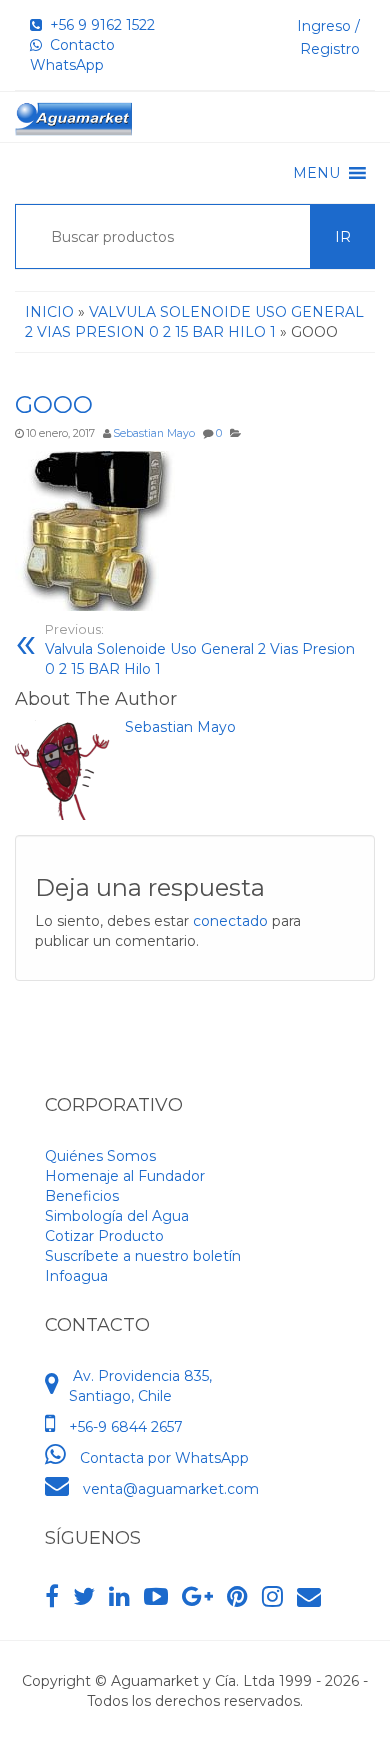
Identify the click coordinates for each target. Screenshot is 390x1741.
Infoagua (76, 1276)
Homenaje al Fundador (125, 1176)
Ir (343, 237)
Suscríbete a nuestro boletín (143, 1256)
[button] (316, 173)
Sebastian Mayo (154, 433)
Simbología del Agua (117, 1216)
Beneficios (82, 1196)
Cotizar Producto (104, 1236)
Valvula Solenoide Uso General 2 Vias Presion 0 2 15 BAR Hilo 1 (200, 650)
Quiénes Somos (100, 1156)
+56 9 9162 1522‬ (98, 25)
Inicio (49, 312)
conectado (230, 921)
